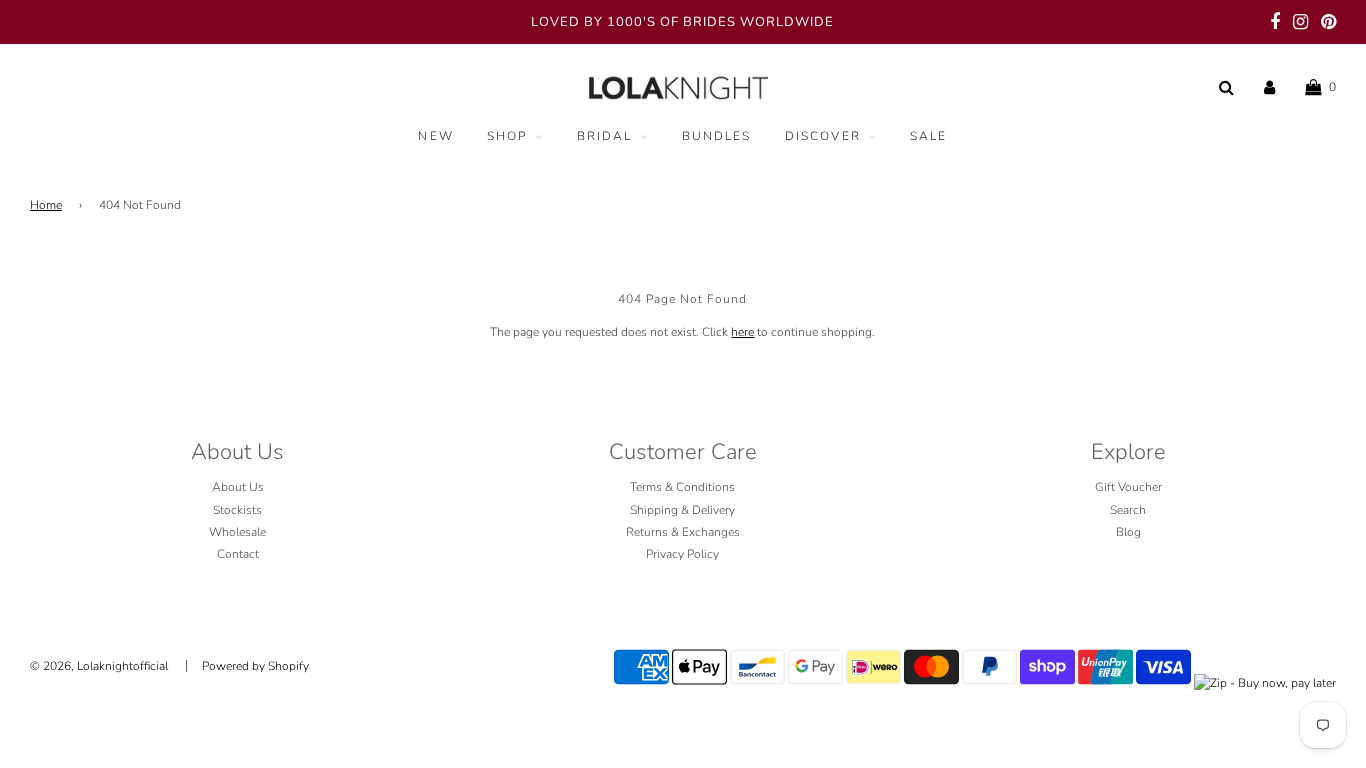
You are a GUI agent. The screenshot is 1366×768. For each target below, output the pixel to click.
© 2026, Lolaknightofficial (99, 666)
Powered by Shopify (255, 666)
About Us (238, 487)
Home (46, 205)
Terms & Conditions (682, 487)
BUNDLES (717, 136)
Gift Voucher (1128, 487)
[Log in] (1269, 87)
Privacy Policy (682, 554)
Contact (238, 554)
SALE (929, 136)
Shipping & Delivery (682, 510)
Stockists (237, 510)
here (742, 332)
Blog (1128, 532)
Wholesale (237, 532)
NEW (435, 136)
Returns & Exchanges (683, 532)
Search (1128, 510)
